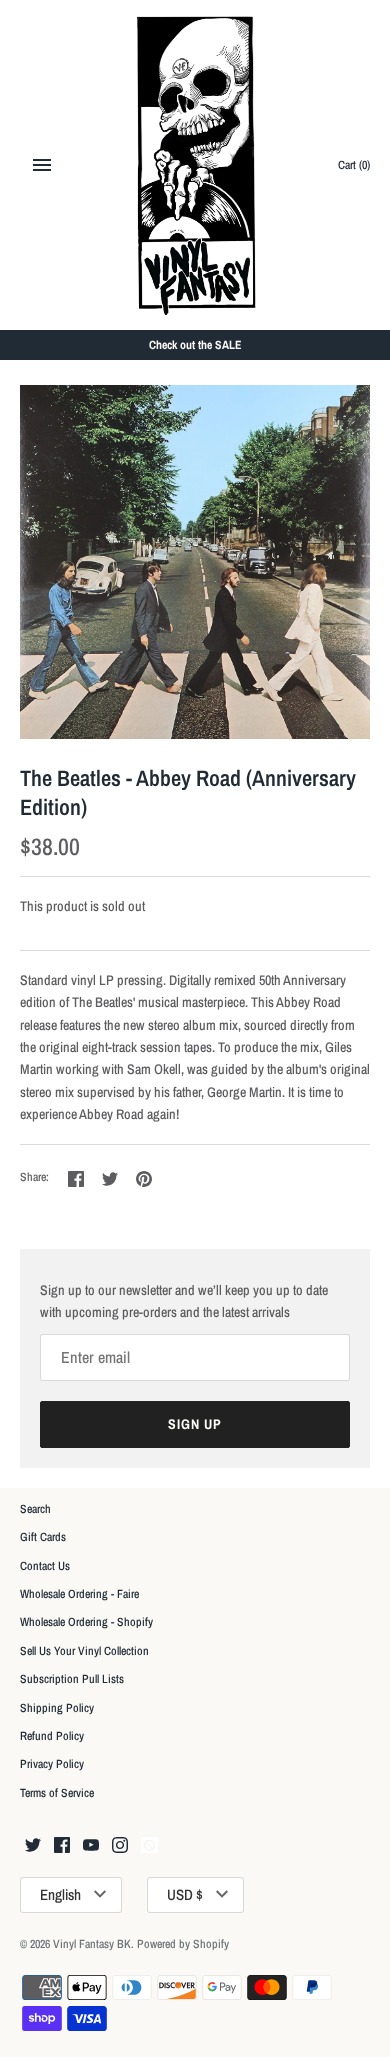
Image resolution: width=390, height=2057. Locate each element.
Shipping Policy (57, 1708)
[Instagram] (120, 1846)
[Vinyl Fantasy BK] (195, 165)
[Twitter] (33, 1846)
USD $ (185, 1894)
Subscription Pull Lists (72, 1679)
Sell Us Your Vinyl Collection (84, 1651)
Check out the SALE (195, 345)
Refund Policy (52, 1736)
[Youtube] (91, 1846)
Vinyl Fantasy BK (92, 1944)
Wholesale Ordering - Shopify (86, 1622)
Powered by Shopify (183, 1944)
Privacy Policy (52, 1764)
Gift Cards (43, 1537)
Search (35, 1509)
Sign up (195, 1424)
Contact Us (45, 1566)
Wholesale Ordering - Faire (79, 1594)
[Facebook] (62, 1846)
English (60, 1894)
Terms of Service (57, 1793)
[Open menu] (42, 165)
